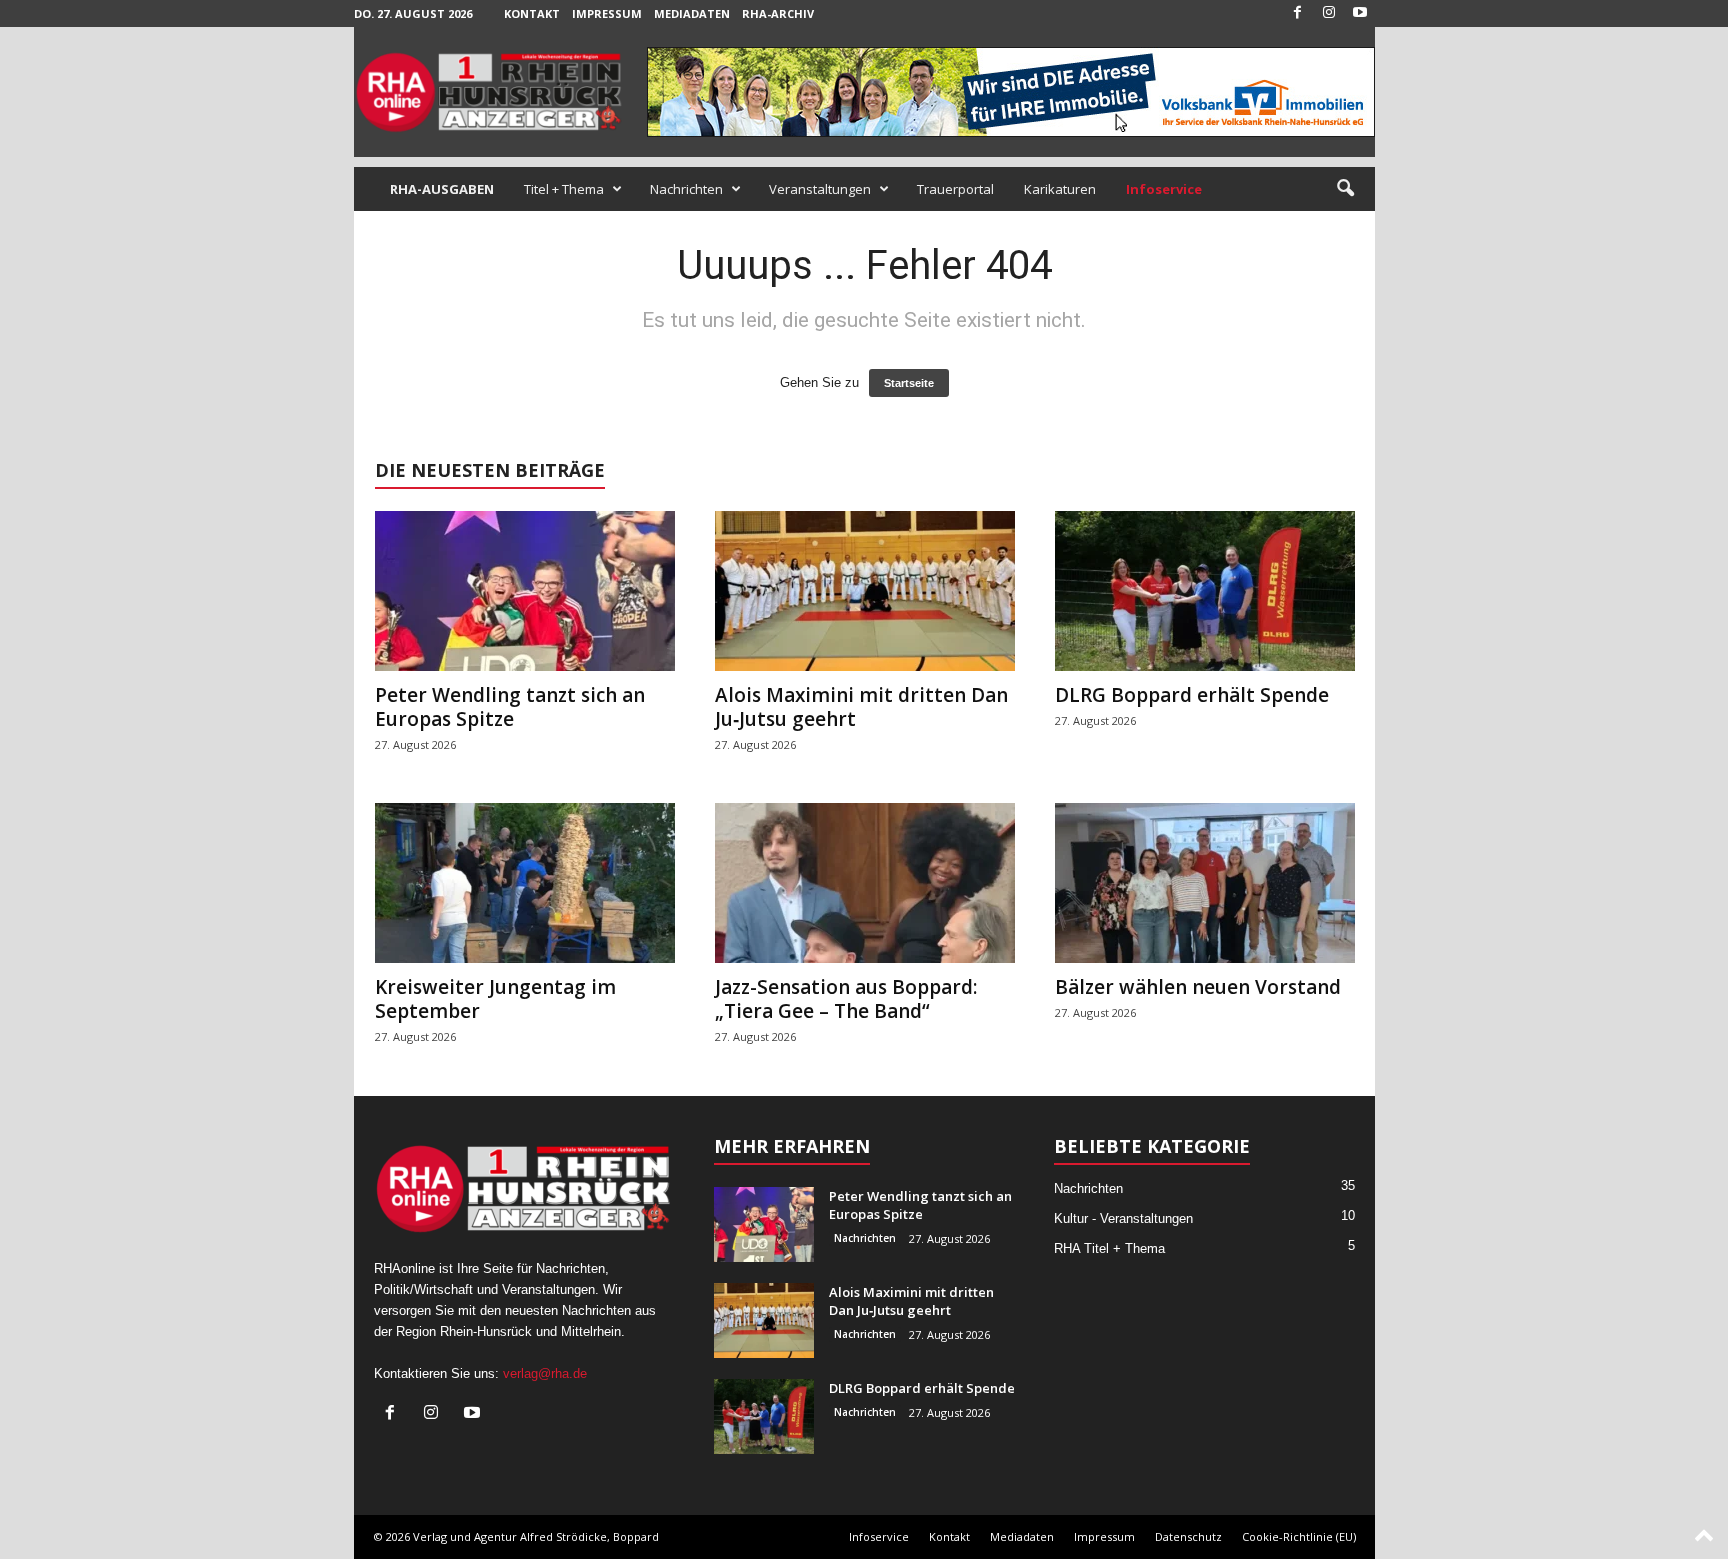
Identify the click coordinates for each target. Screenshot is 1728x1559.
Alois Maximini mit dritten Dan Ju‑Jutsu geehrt (861, 707)
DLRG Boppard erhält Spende (1192, 695)
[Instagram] (1329, 13)
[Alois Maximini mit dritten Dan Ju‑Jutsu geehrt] (865, 591)
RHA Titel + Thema (1109, 1248)
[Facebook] (1298, 13)
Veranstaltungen (820, 189)
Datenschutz (1188, 1536)
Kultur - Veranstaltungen (1123, 1218)
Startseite (909, 383)
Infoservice (879, 1536)
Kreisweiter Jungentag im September (495, 999)
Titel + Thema (564, 189)
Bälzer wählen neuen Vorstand (1198, 987)
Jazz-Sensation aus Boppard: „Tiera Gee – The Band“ (846, 999)
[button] (1345, 189)
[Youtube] (1360, 13)
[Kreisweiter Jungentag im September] (525, 883)
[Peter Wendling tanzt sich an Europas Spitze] (525, 591)
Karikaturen (1060, 189)
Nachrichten (686, 189)
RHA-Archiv (778, 13)
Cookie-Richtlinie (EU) (1299, 1536)
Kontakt (532, 13)
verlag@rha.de (545, 1373)
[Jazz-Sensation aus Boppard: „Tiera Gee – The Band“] (865, 883)
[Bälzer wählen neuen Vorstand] (1205, 883)
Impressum (607, 13)
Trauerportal (955, 189)
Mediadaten (692, 13)
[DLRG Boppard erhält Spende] (1205, 591)
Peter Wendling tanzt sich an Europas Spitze (510, 707)
